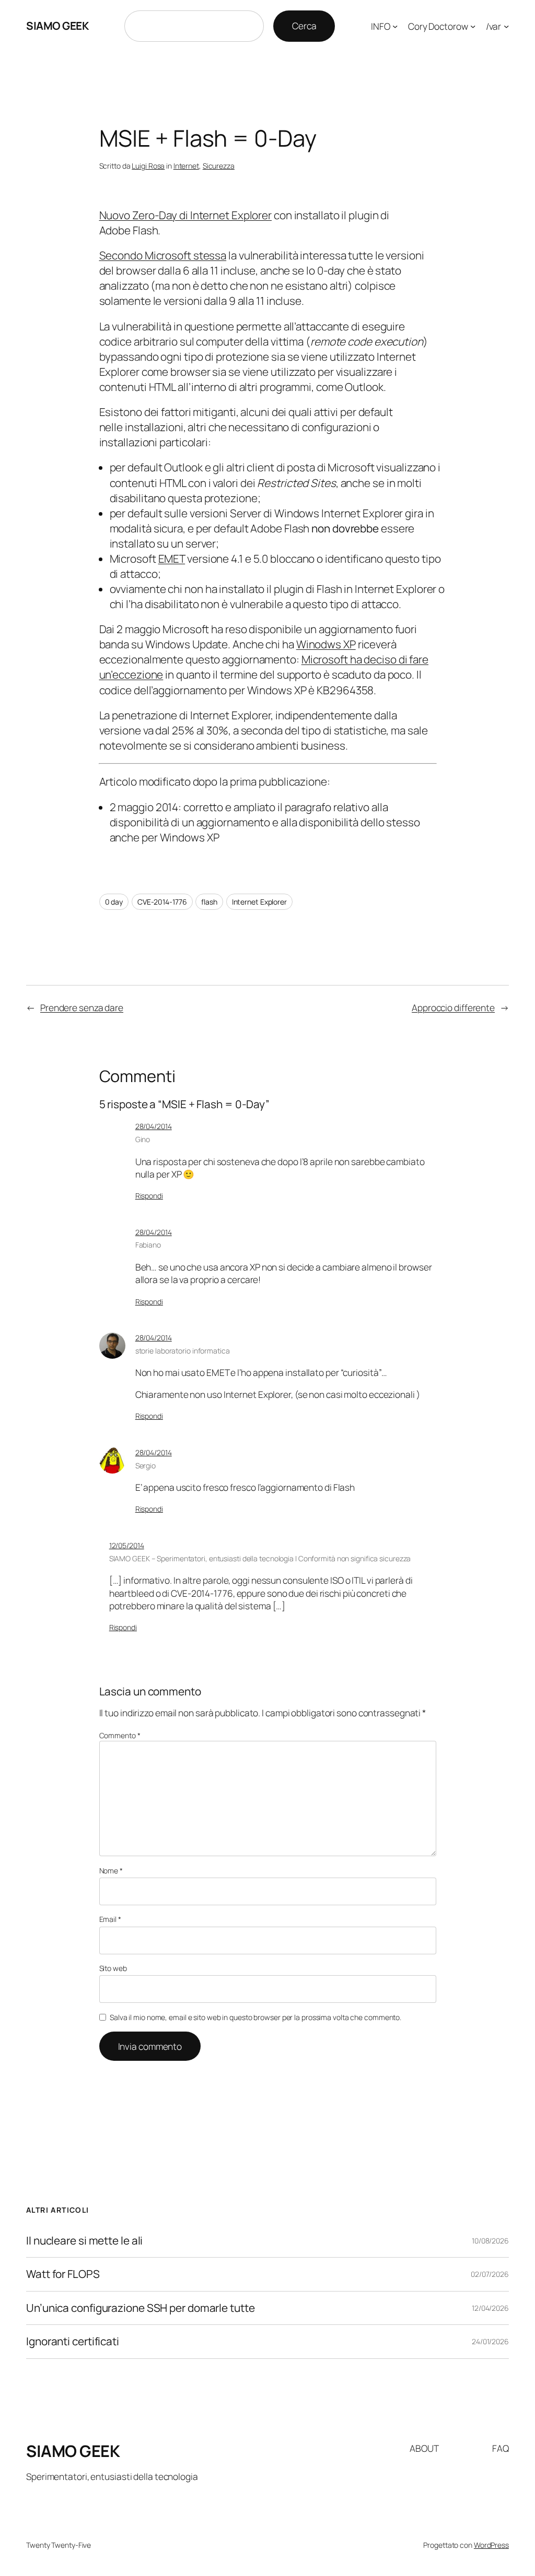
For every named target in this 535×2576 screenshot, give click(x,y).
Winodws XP (326, 644)
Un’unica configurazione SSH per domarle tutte (141, 2308)
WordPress (491, 2545)
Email (110, 1919)
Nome (111, 1871)
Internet (186, 166)
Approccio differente (453, 1007)
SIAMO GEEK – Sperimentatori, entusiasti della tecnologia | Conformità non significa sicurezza (260, 1558)
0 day (114, 902)
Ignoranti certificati (73, 2341)
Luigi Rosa (148, 166)
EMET (172, 559)
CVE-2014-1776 (162, 902)
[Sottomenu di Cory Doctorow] (473, 26)
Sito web (113, 1968)
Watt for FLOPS (63, 2274)
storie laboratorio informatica (183, 1351)
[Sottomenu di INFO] (395, 26)
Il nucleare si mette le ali (84, 2241)
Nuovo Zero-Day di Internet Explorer (186, 215)
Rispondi (149, 1196)
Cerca (304, 26)
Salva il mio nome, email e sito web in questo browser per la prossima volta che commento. (255, 2017)
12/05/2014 (127, 1545)
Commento (120, 1735)
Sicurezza (219, 166)
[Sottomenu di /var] (506, 26)
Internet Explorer (259, 902)
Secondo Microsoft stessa (163, 255)
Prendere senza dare (82, 1007)
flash (209, 902)
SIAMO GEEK (57, 26)
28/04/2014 (154, 1126)
